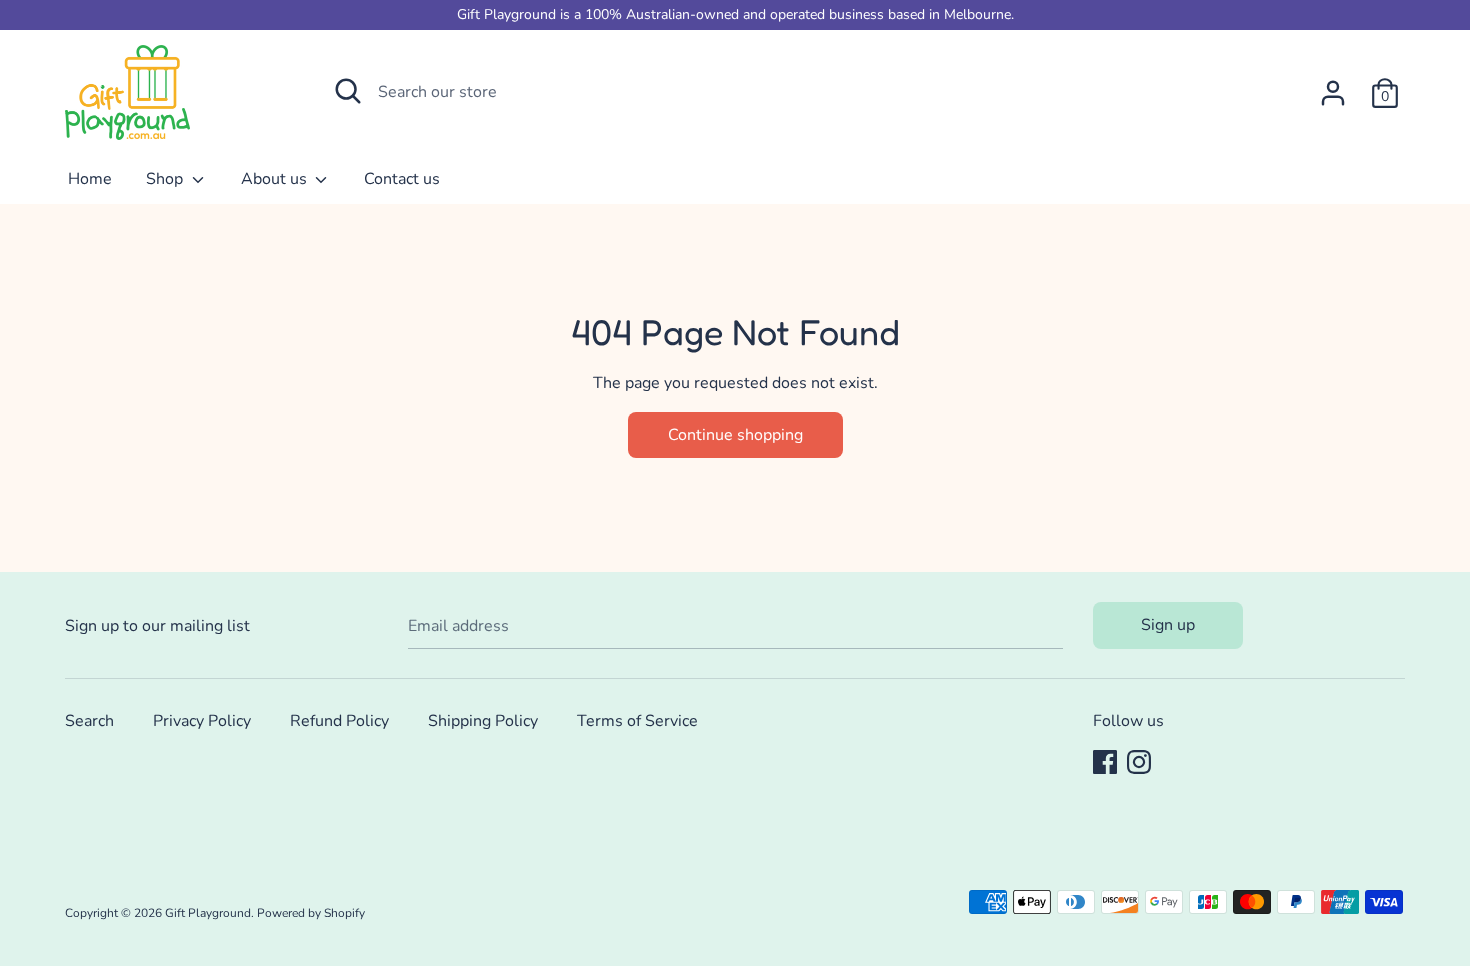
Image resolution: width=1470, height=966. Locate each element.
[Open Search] (348, 91)
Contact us (402, 179)
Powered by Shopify (311, 913)
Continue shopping (735, 435)
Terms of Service (637, 721)
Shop (166, 179)
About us (276, 179)
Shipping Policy (483, 721)
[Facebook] (1105, 761)
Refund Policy (339, 721)
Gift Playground (208, 913)
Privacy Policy (202, 721)
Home (90, 179)
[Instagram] (1139, 761)
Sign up (1168, 625)
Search (89, 721)
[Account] (1333, 85)
